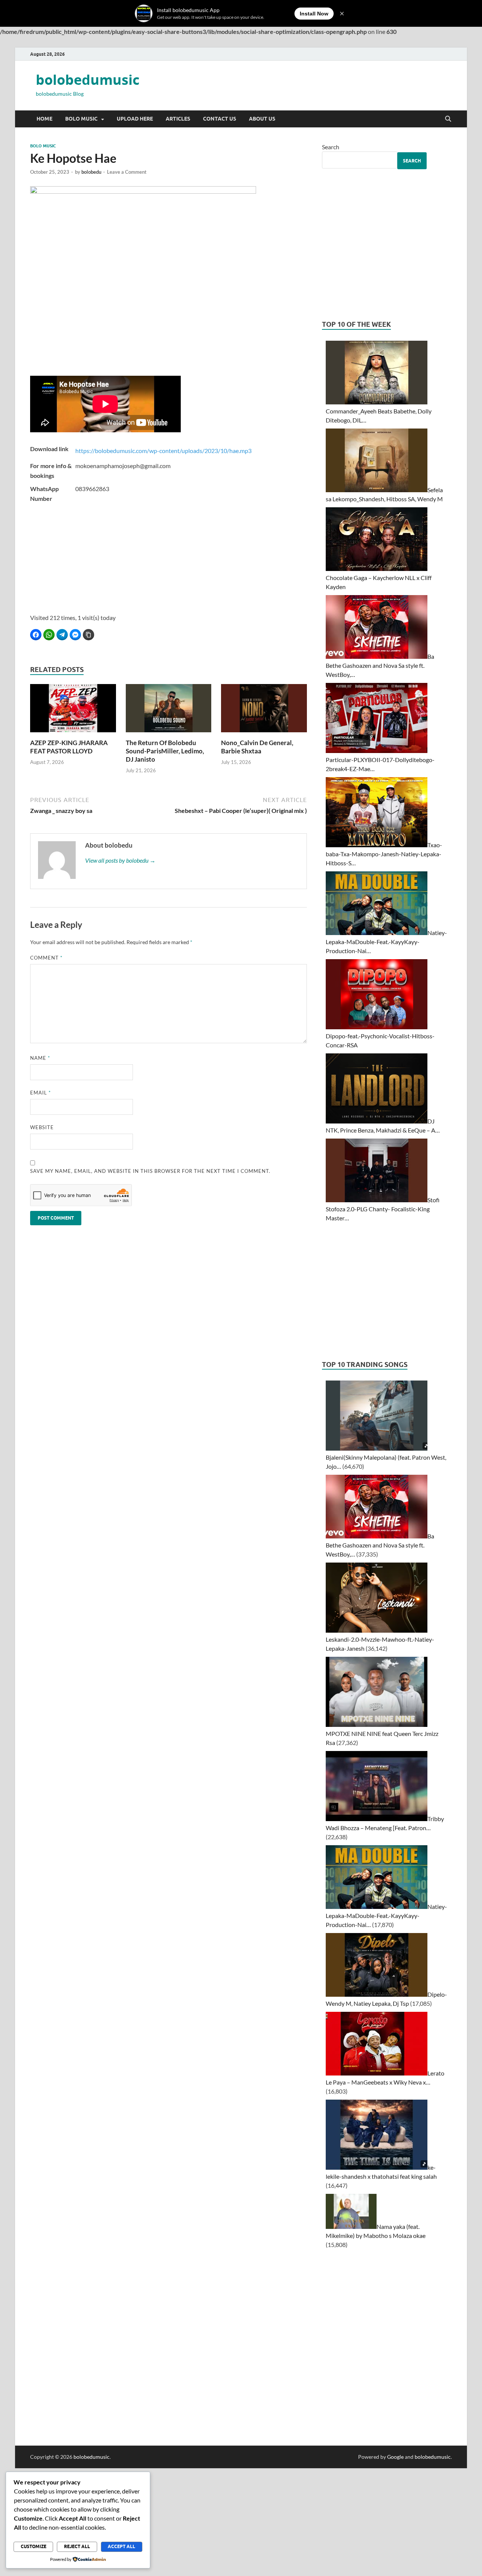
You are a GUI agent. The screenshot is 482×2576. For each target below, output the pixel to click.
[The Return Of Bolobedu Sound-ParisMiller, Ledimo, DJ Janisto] (169, 710)
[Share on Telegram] (62, 635)
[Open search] (448, 119)
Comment (46, 958)
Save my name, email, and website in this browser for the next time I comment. (150, 1171)
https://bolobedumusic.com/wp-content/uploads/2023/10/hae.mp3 (163, 451)
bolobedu (91, 172)
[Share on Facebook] (36, 635)
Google (395, 2457)
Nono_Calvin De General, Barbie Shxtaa (257, 747)
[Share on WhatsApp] (49, 635)
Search (331, 147)
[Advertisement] (169, 560)
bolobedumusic (88, 80)
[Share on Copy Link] (88, 635)
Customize (34, 2546)
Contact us (220, 119)
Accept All (121, 2546)
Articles (178, 119)
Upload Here (135, 119)
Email (40, 1093)
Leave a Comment (127, 172)
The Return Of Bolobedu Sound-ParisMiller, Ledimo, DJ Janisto (165, 751)
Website (42, 1127)
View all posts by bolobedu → (120, 860)
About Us (262, 119)
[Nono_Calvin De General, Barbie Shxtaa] (264, 710)
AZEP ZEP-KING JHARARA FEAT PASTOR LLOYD (69, 747)
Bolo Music (81, 119)
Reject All (77, 2546)
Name (40, 1058)
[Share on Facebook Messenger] (75, 635)
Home (44, 119)
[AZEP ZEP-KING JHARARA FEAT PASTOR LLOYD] (73, 710)
